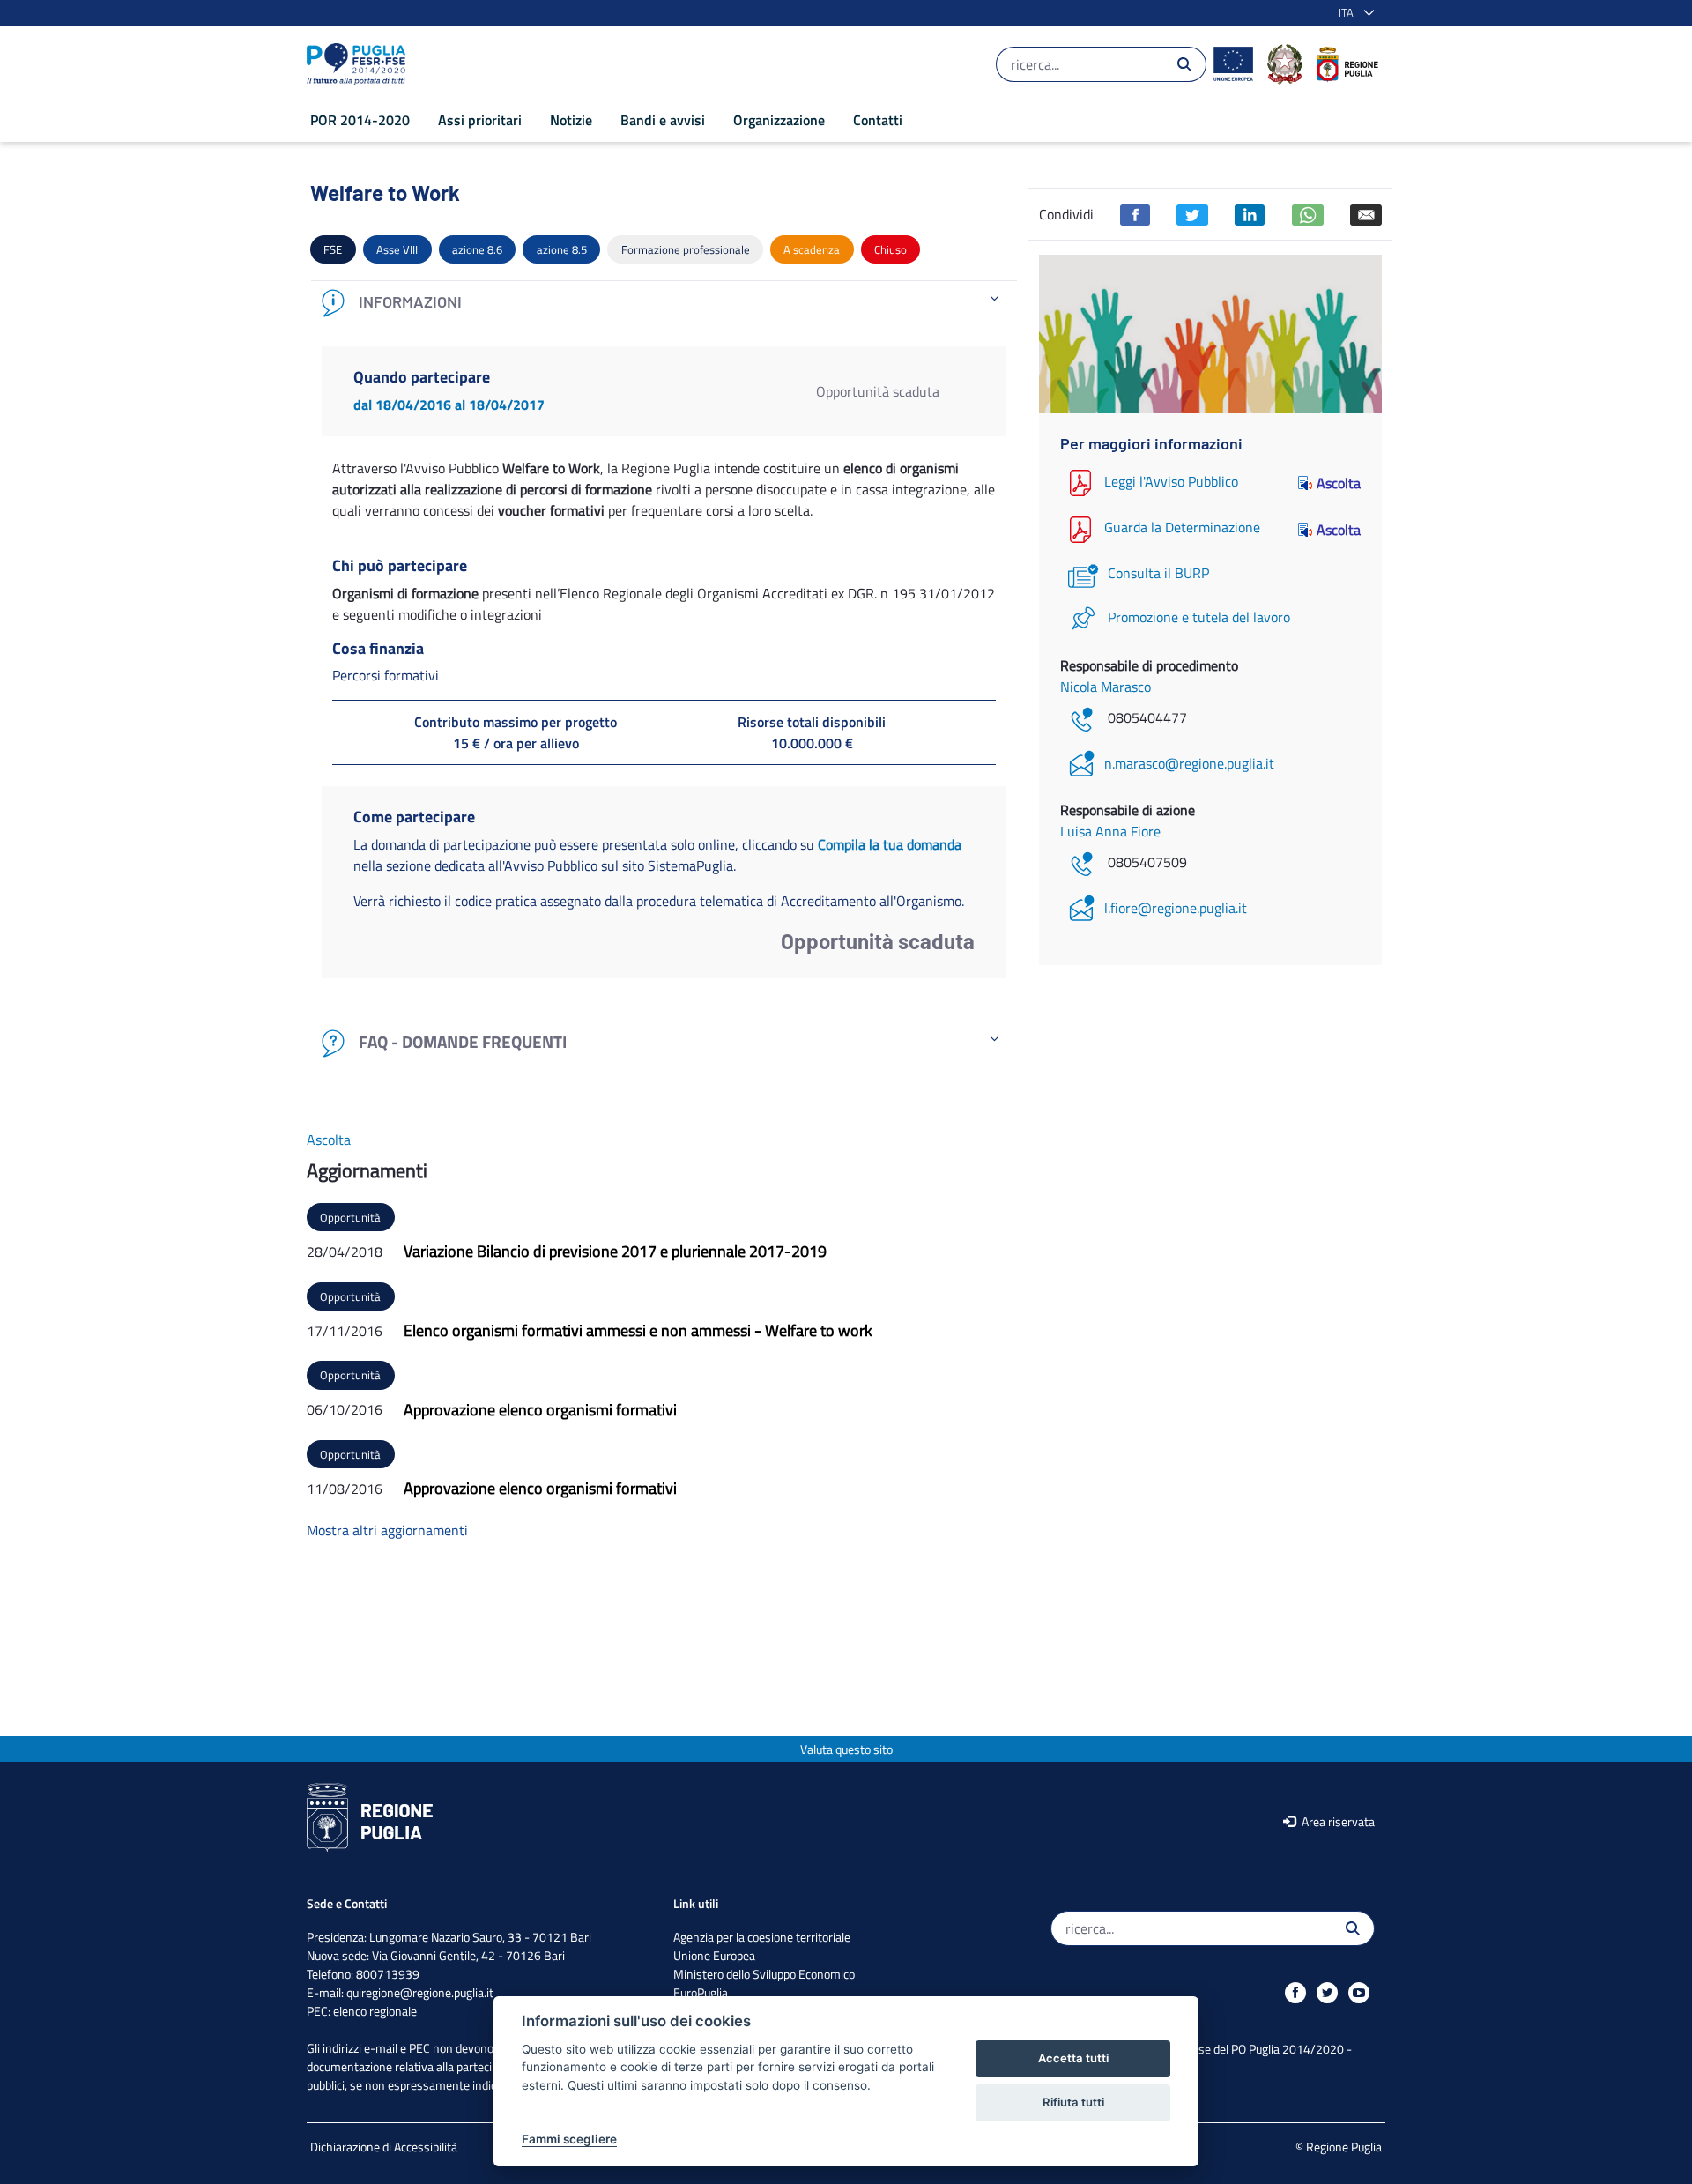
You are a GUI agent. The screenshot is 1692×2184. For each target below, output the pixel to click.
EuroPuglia (701, 1992)
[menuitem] (360, 120)
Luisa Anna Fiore (1110, 831)
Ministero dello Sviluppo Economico (764, 1974)
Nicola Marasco (1106, 687)
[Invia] (1184, 64)
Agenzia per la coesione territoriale (762, 1937)
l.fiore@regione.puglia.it (1176, 908)
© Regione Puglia (1339, 2147)
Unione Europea (714, 1955)
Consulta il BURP (1158, 573)
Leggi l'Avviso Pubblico (1171, 481)
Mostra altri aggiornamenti (387, 1530)
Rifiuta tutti (1073, 2102)
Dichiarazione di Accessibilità (384, 2147)
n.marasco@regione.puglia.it (1189, 763)
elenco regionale (375, 2011)
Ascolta (1339, 483)
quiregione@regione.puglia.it (420, 1992)
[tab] (664, 303)
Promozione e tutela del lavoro (1199, 617)
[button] (1353, 13)
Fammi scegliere (569, 2139)
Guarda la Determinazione (1182, 528)
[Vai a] (360, 64)
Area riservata (1337, 1821)
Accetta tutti (1073, 2058)
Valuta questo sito (846, 1749)
